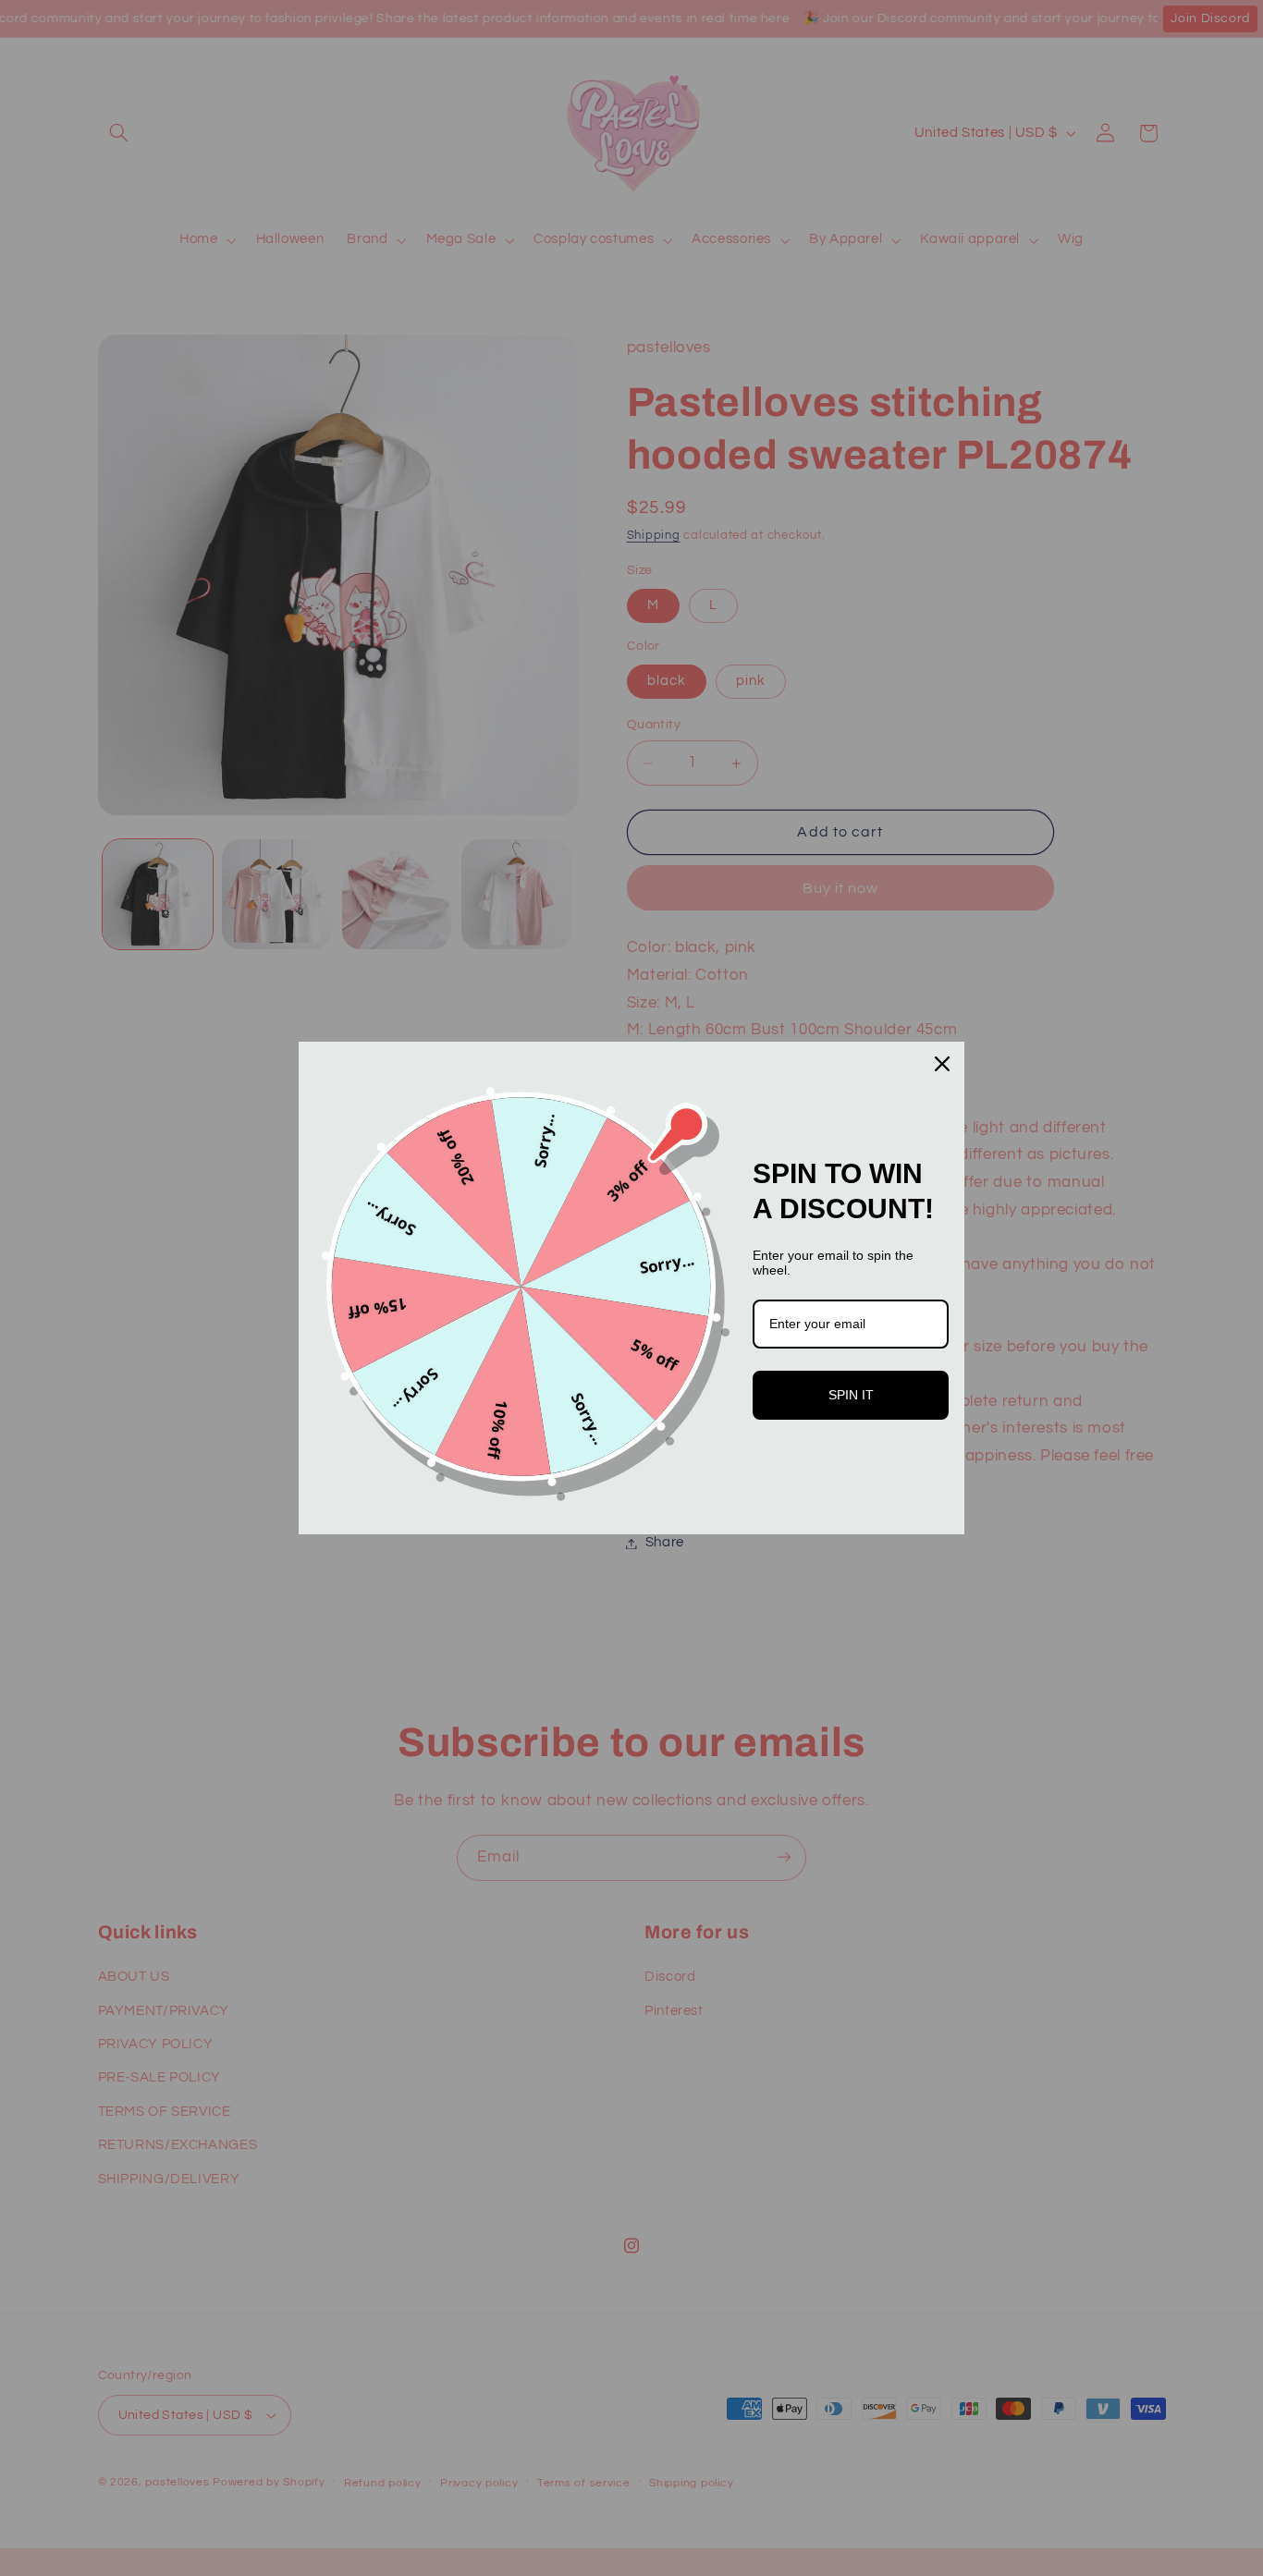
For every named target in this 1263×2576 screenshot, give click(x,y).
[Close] (942, 1064)
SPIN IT (851, 1395)
